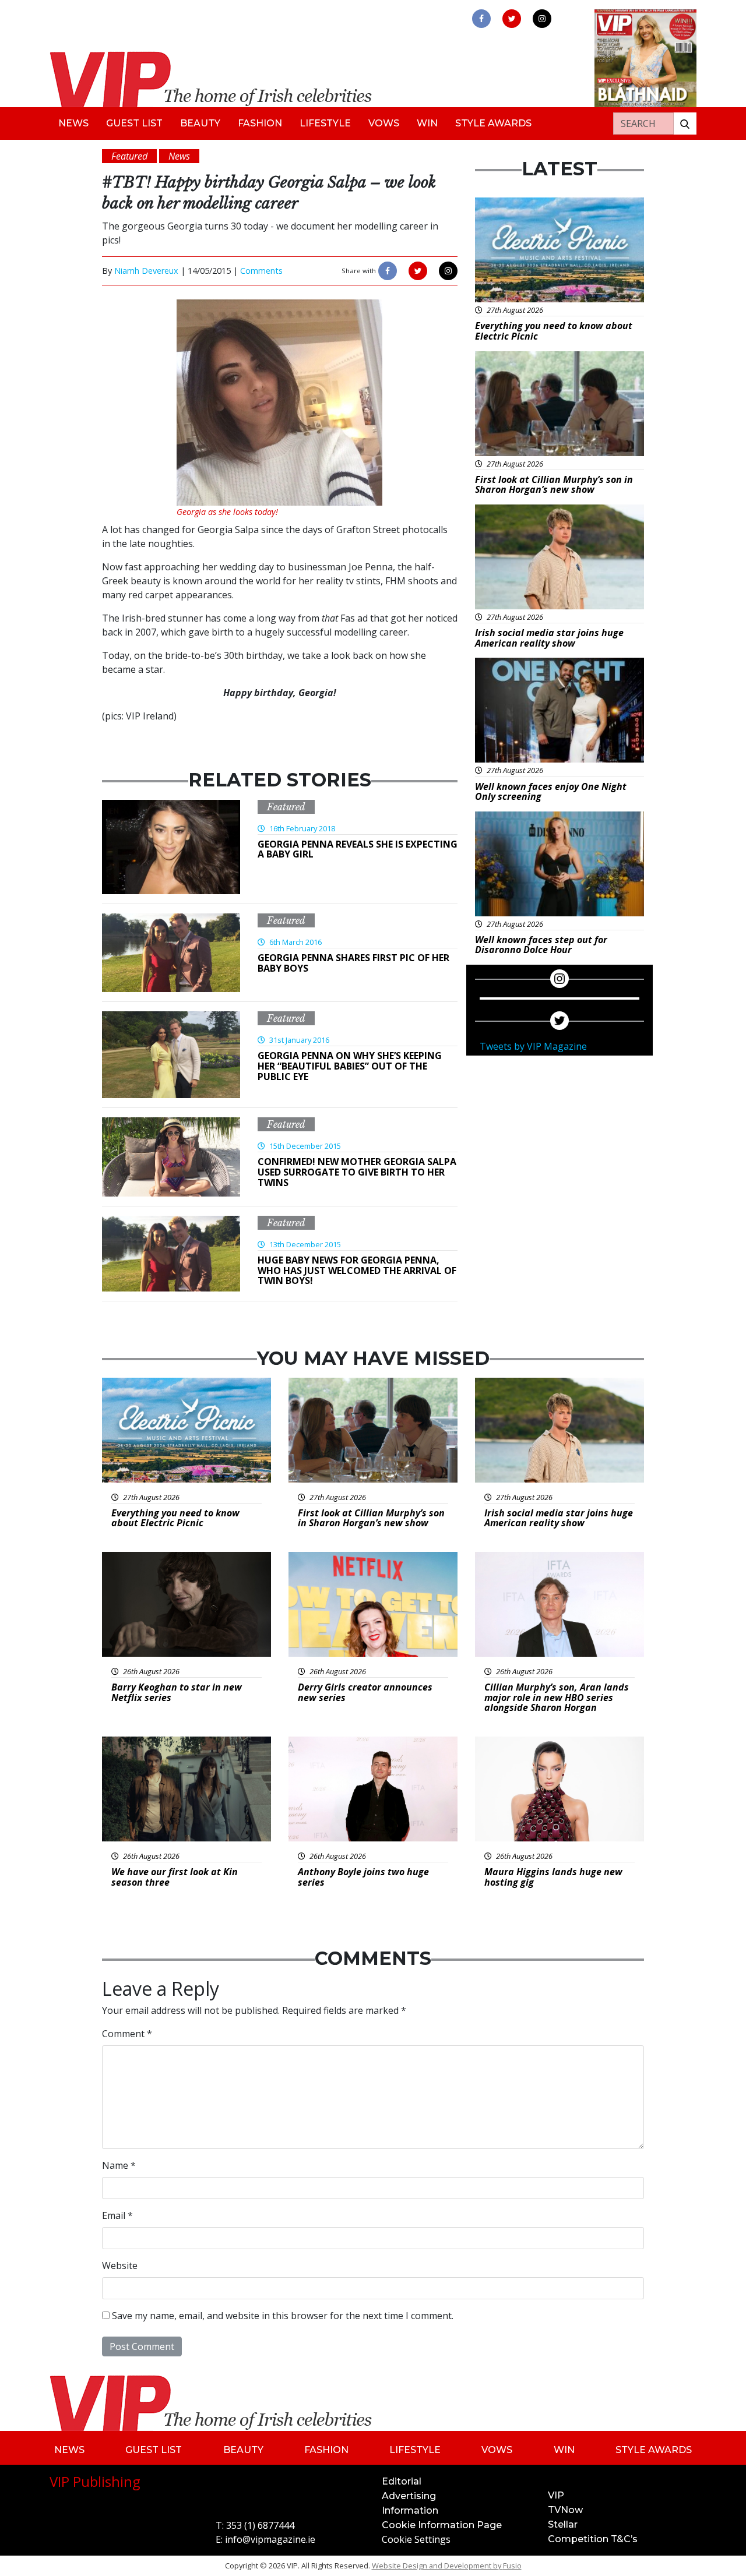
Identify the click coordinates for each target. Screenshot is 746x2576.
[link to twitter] (512, 19)
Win (427, 123)
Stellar (563, 2524)
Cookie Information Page (442, 2525)
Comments (261, 271)
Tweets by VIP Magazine (533, 1046)
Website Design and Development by (447, 2566)
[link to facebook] (481, 19)
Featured (286, 807)
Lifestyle (325, 123)
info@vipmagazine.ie (270, 2539)
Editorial (402, 2481)
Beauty (200, 123)
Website (120, 2266)
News (73, 123)
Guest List (134, 123)
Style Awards (493, 123)
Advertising (409, 2496)
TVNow (565, 2510)
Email (117, 2215)
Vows (384, 123)
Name (119, 2165)
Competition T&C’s (593, 2539)
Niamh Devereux (146, 271)
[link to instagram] (542, 19)
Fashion (260, 123)
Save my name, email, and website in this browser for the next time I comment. (283, 2316)
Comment (127, 2034)
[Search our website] (685, 123)
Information (410, 2510)
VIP (556, 2495)
